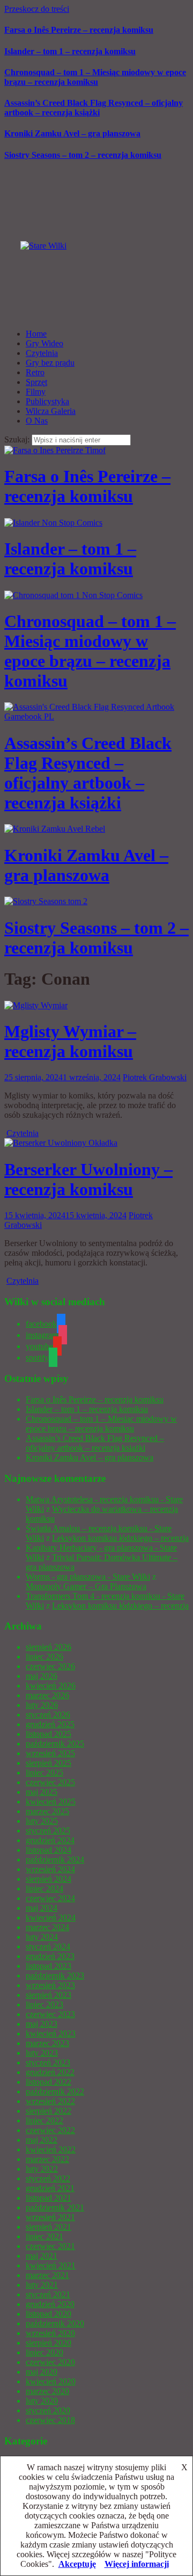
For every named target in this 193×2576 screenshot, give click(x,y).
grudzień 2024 (50, 1840)
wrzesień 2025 (50, 1753)
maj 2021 (42, 2256)
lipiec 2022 (44, 2120)
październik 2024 (55, 1860)
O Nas (37, 421)
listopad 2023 (49, 1966)
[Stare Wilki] (43, 246)
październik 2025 (55, 1744)
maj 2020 (42, 2372)
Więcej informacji (137, 2564)
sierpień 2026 (49, 1647)
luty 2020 (42, 2401)
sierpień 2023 (49, 1995)
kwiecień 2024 (51, 1918)
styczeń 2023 (48, 2062)
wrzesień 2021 (50, 2217)
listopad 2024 (49, 1850)
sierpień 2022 (49, 2111)
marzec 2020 (47, 2391)
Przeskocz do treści (37, 9)
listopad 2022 (49, 2082)
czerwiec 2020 (50, 2362)
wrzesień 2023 (50, 1985)
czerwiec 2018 (50, 2420)
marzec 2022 (47, 2159)
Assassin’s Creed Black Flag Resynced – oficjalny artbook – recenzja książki (94, 108)
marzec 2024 (47, 1927)
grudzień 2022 (50, 2072)
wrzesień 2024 (50, 1869)
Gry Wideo (44, 343)
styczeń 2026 (48, 1715)
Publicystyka (47, 401)
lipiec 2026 (44, 1657)
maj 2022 (42, 2140)
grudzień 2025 (50, 1724)
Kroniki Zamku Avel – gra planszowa (72, 133)
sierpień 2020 (49, 2343)
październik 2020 (55, 2323)
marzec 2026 (47, 1695)
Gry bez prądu (50, 363)
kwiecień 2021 (51, 2265)
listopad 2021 (49, 2198)
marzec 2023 (47, 2043)
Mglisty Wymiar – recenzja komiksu (70, 1041)
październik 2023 (55, 1975)
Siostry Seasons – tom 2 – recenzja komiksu (83, 155)
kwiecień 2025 (51, 1802)
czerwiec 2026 (50, 1666)
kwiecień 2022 (51, 2149)
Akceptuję (77, 2564)
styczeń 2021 (48, 2294)
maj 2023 (42, 2024)
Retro (35, 372)
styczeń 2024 (48, 1946)
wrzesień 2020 (50, 2333)
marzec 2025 (47, 1811)
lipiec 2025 (44, 1773)
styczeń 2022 (48, 2178)
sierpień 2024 (49, 1879)
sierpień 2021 (49, 2227)
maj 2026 (42, 1676)
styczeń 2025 (48, 1831)
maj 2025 (42, 1792)
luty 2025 (42, 1821)
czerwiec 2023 (50, 2014)
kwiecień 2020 (51, 2381)
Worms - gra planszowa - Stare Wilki (88, 1577)
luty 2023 (42, 2053)
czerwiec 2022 (50, 2130)
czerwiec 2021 (50, 2246)
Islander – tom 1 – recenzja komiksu (70, 51)
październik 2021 (55, 2207)
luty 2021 (42, 2285)
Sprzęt (36, 382)
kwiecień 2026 (51, 1686)
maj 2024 (42, 1908)
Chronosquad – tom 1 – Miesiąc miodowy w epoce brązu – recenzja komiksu (95, 77)
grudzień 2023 (50, 1956)
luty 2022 (42, 2169)
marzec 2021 (47, 2275)
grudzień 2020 (50, 2304)
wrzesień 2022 (50, 2101)
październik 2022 (55, 2091)
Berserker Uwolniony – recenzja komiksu (88, 1179)
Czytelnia (42, 353)
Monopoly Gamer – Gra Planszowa (86, 1586)
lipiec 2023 (44, 2004)
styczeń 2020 (48, 2410)
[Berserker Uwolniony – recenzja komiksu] (61, 1143)
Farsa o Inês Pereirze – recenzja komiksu (79, 30)
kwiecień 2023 (51, 2033)
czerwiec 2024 (50, 1898)
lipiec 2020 (44, 2352)
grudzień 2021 (50, 2188)
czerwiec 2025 (50, 1782)
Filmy (36, 392)
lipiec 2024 (44, 1889)
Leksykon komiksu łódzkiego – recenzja (120, 1538)
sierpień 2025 (49, 1763)
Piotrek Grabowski (155, 1077)
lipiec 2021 (44, 2236)
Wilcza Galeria (51, 411)
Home (36, 334)
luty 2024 (42, 1937)
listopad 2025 (49, 1734)
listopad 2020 (49, 2314)
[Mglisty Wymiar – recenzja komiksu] (36, 1005)
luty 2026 (42, 1705)
